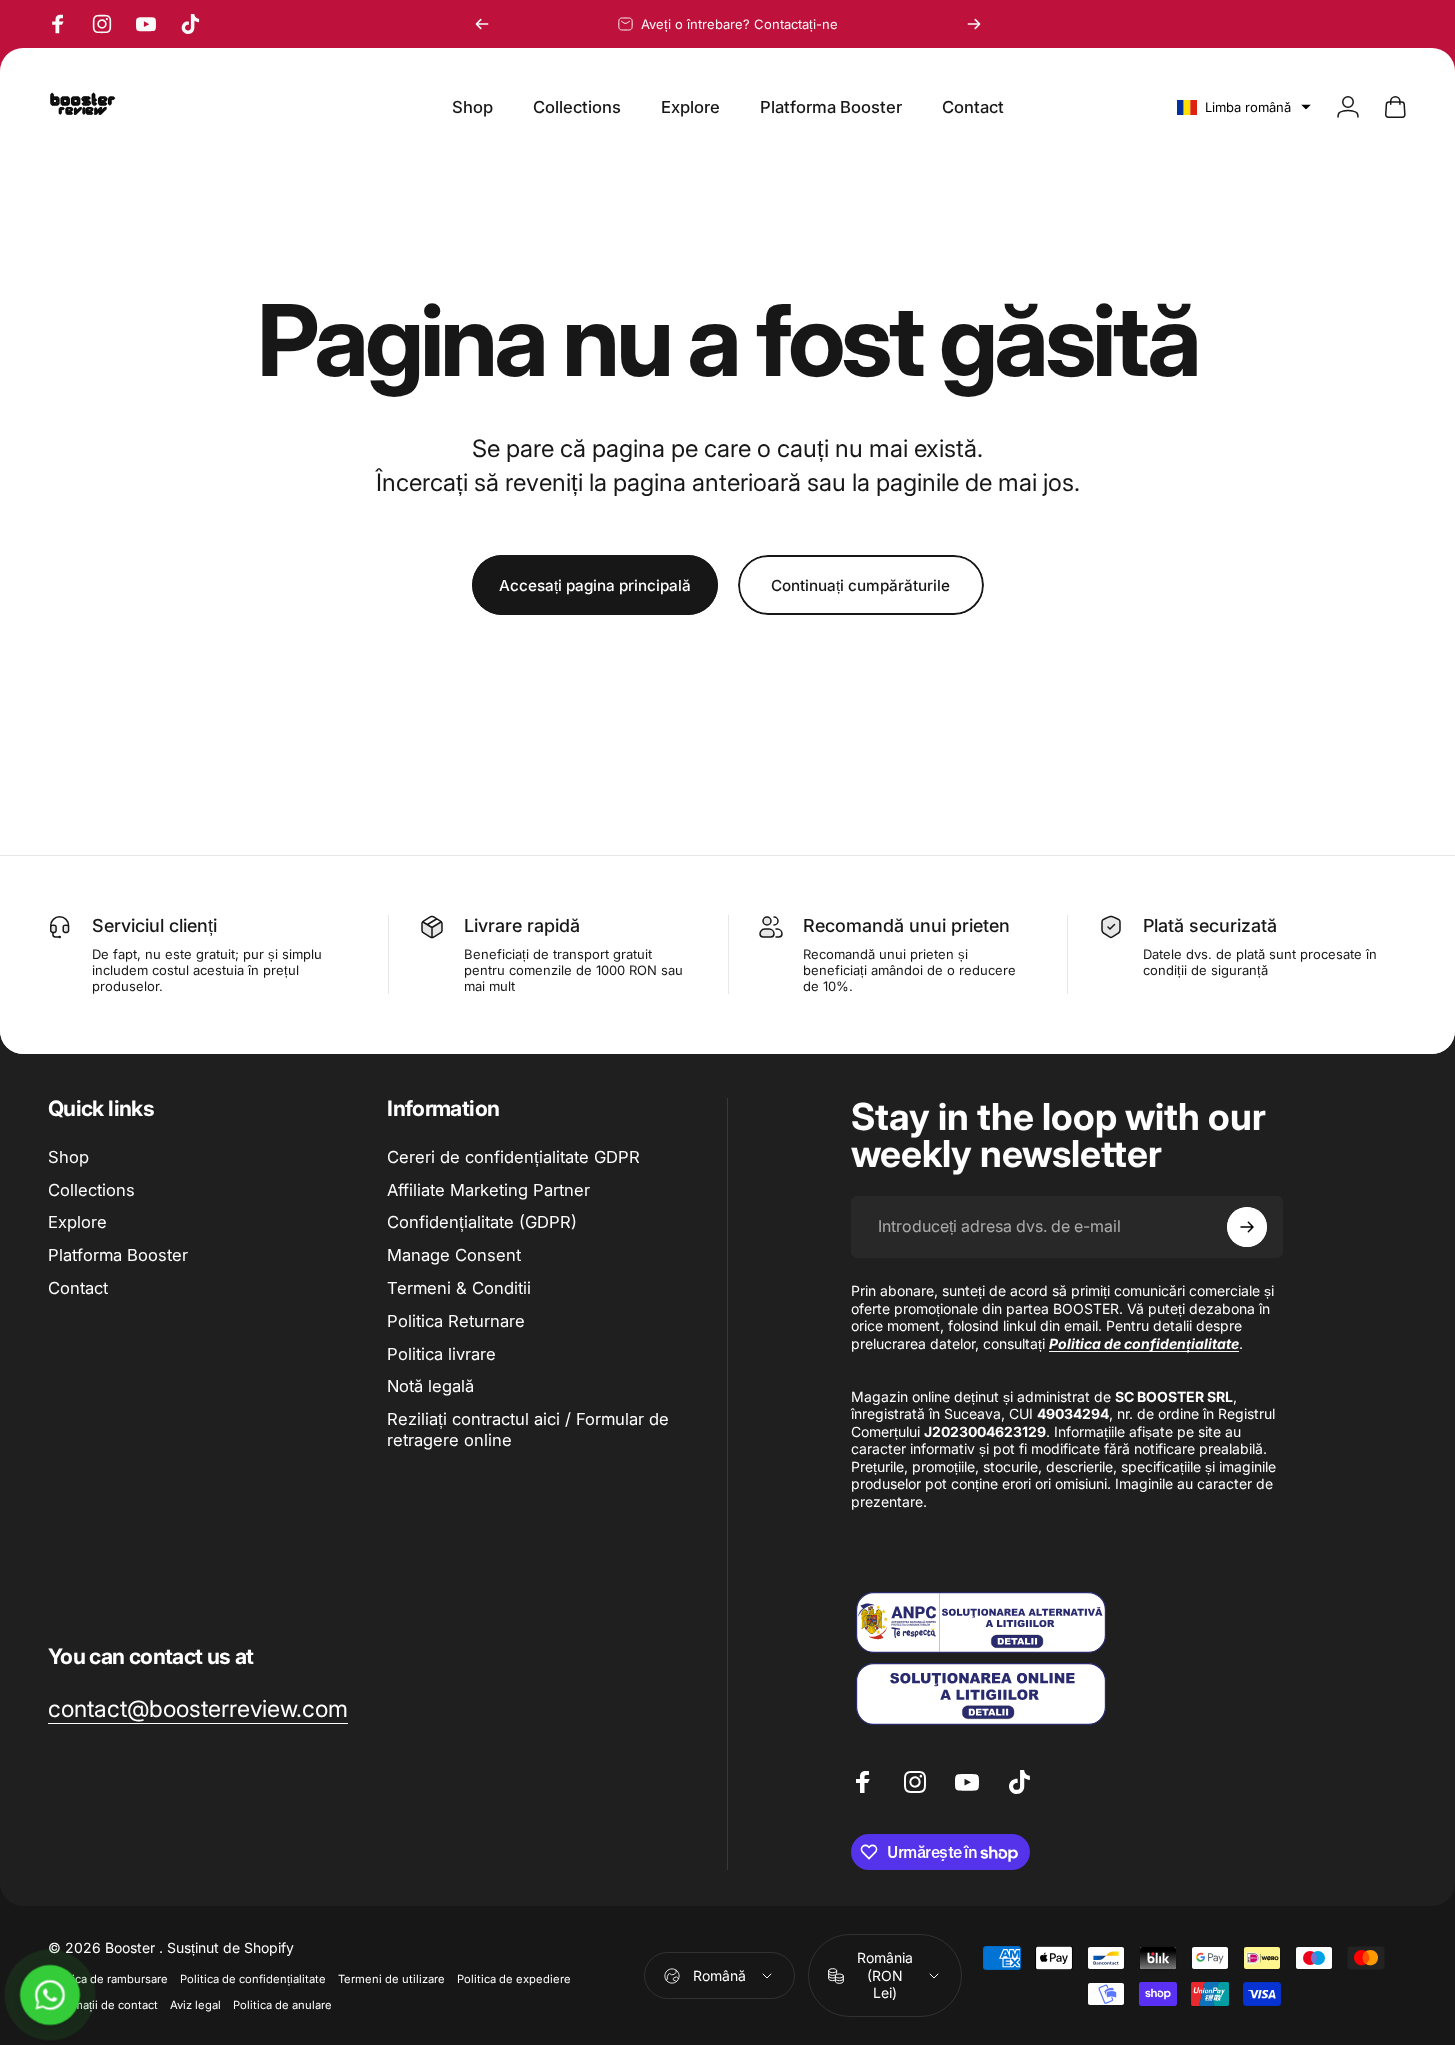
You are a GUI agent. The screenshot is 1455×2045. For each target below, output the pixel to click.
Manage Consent (454, 1255)
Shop (68, 1157)
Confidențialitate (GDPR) (482, 1223)
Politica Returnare (456, 1321)
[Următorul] (974, 24)
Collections (91, 1190)
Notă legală (430, 1387)
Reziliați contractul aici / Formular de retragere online (528, 1429)
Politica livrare (441, 1354)
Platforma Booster (118, 1255)
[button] (1244, 107)
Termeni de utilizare (391, 1979)
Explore (77, 1223)
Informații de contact (103, 2005)
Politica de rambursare (108, 1979)
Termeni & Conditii (459, 1288)
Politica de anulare (282, 2005)
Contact (78, 1288)
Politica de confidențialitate (253, 1979)
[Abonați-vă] (1247, 1227)
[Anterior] (482, 24)
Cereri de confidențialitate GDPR (513, 1157)
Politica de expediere (514, 1979)
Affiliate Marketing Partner (488, 1190)
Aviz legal (195, 2005)
